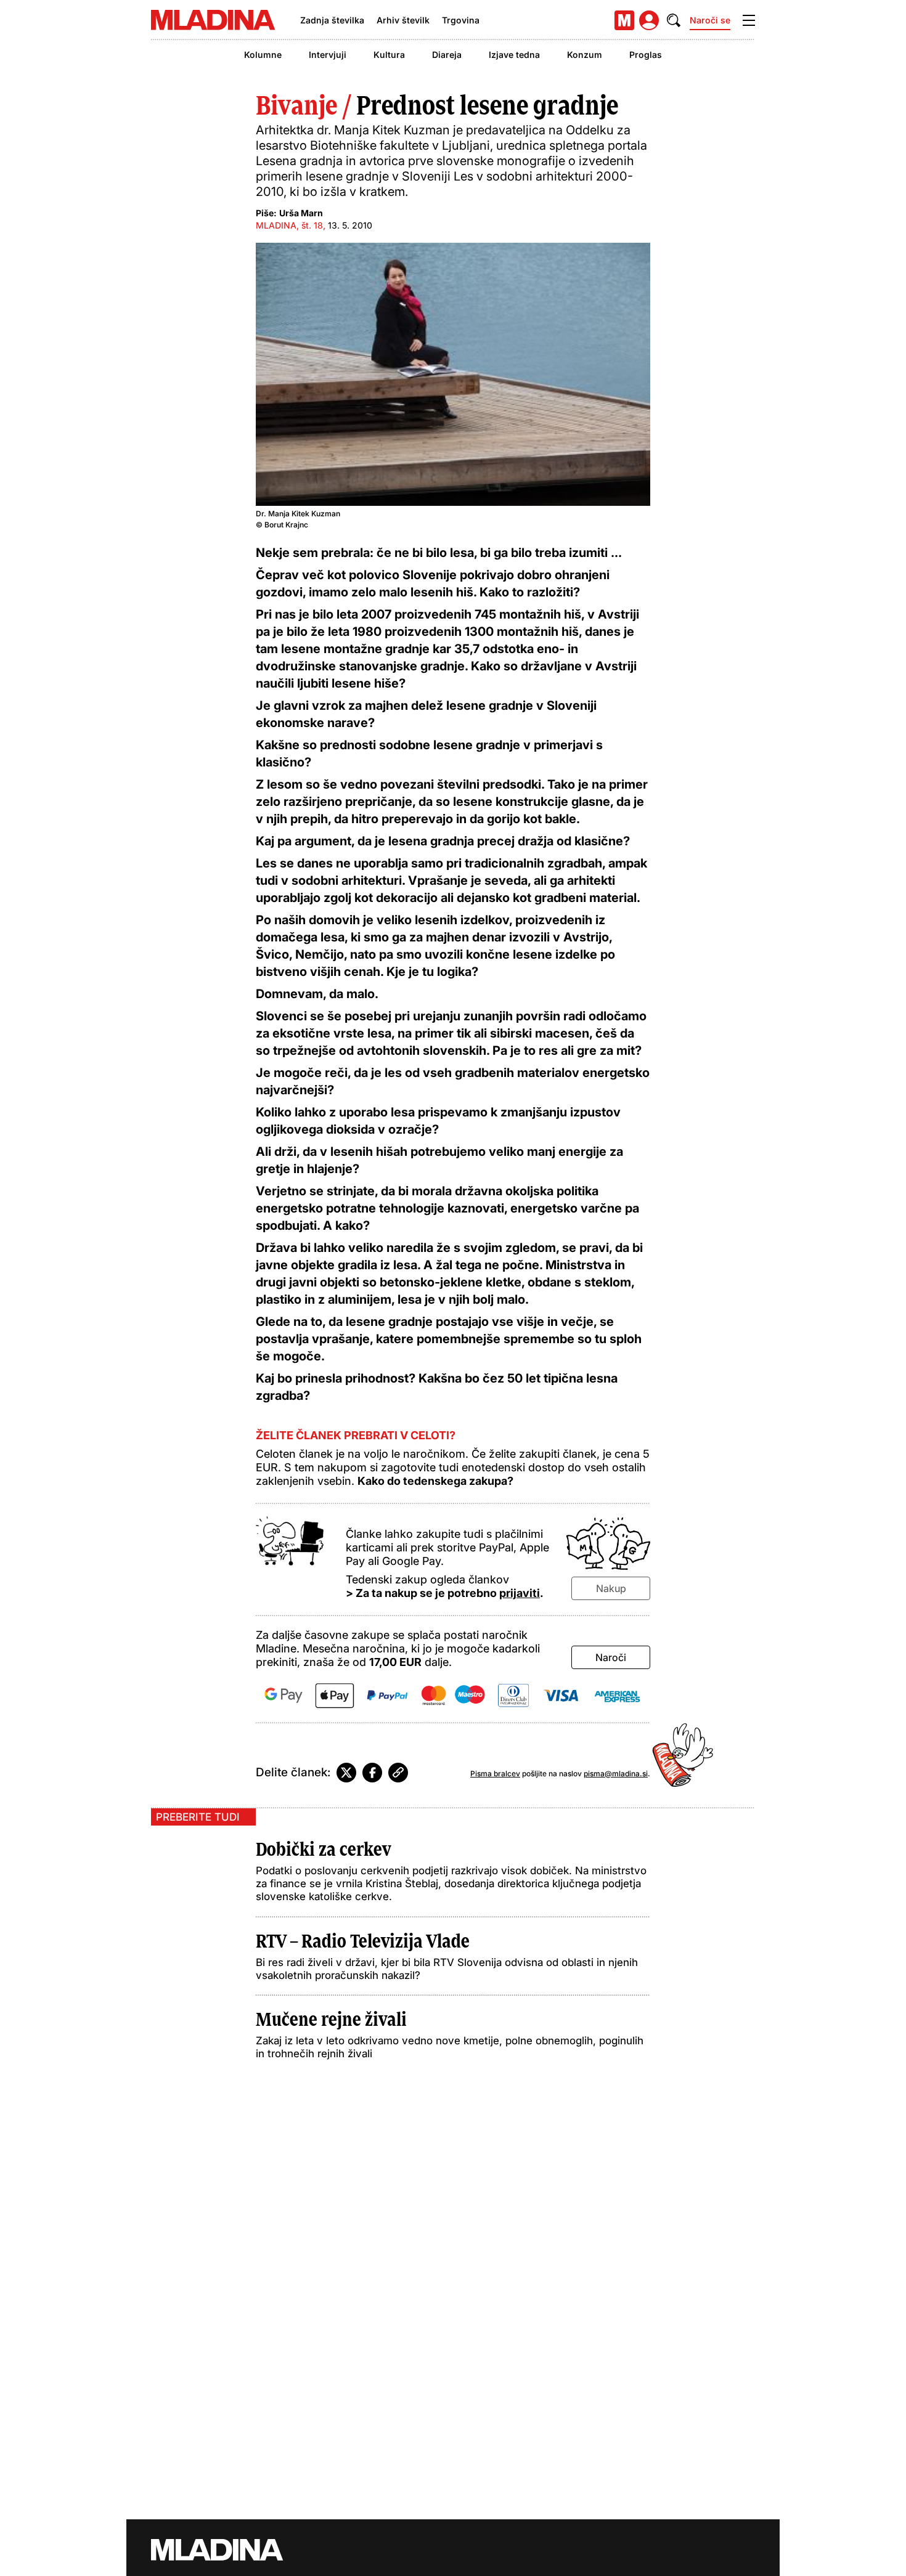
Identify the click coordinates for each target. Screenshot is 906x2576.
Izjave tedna (514, 55)
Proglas (646, 55)
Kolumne (263, 55)
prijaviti (520, 1593)
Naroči (611, 1657)
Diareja (447, 55)
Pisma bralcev (495, 1774)
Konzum (585, 55)
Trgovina (461, 20)
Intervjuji (328, 55)
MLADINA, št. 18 (289, 225)
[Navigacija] (749, 20)
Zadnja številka (332, 20)
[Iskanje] (674, 20)
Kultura (389, 55)
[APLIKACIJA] (624, 20)
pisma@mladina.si (616, 1774)
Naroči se (710, 20)
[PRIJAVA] (649, 20)
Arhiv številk (403, 20)
